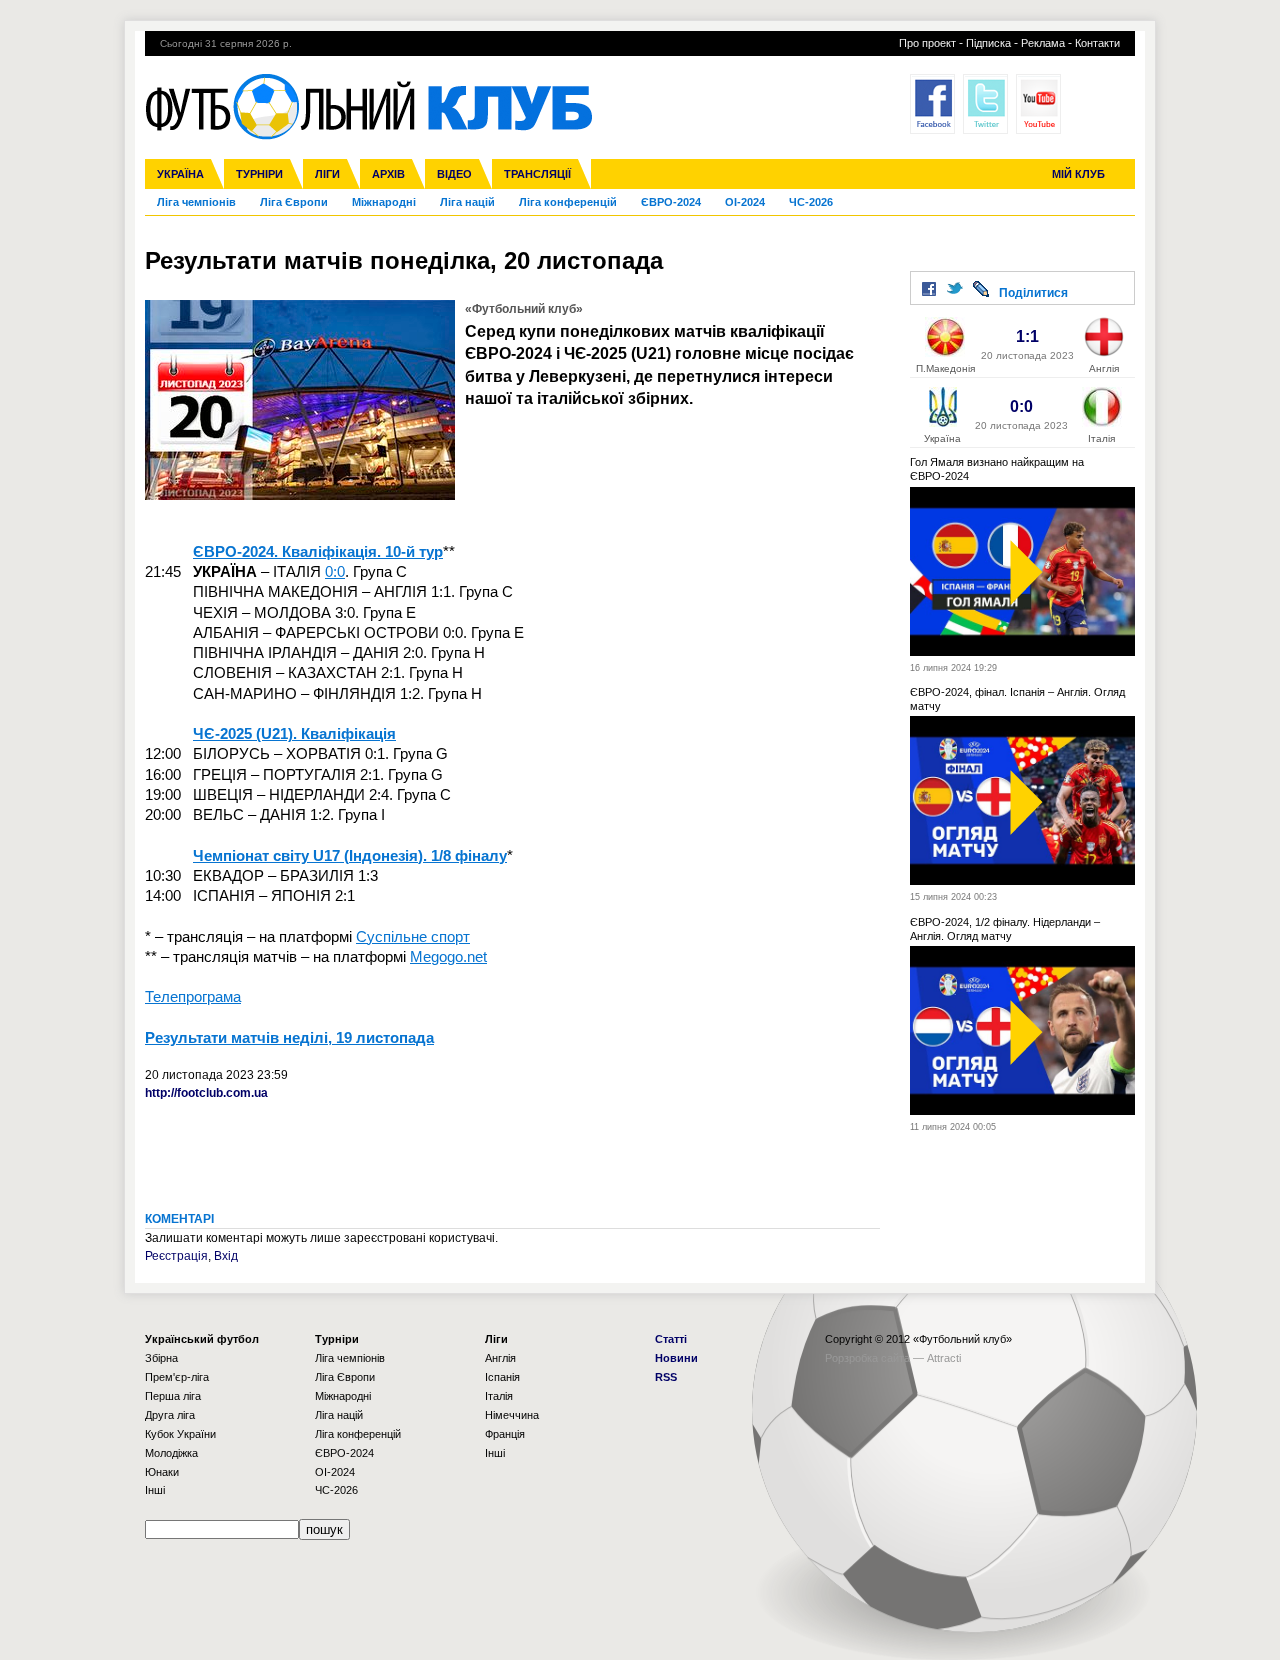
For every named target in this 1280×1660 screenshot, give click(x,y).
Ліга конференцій (568, 202)
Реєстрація (176, 1256)
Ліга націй (467, 202)
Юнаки (162, 1472)
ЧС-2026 (811, 202)
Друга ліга (170, 1415)
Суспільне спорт (413, 936)
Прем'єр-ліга (177, 1377)
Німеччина (512, 1415)
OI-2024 (745, 202)
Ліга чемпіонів (196, 202)
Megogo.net (448, 956)
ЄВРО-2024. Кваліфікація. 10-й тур (318, 551)
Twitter (985, 104)
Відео (454, 174)
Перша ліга (173, 1396)
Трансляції (537, 174)
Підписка (988, 43)
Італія (499, 1396)
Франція (505, 1434)
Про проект (927, 43)
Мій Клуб (1078, 174)
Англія (500, 1358)
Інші (155, 1490)
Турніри (259, 174)
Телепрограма (193, 996)
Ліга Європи (294, 202)
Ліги (327, 174)
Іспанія (502, 1377)
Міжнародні (384, 202)
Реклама (1043, 43)
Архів (388, 174)
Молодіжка (171, 1453)
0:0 (335, 571)
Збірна (161, 1358)
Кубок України (180, 1434)
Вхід (226, 1256)
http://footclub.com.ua (206, 1093)
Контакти (1097, 43)
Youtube (1038, 104)
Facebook (932, 104)
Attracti (944, 1358)
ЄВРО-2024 (671, 202)
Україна (180, 174)
